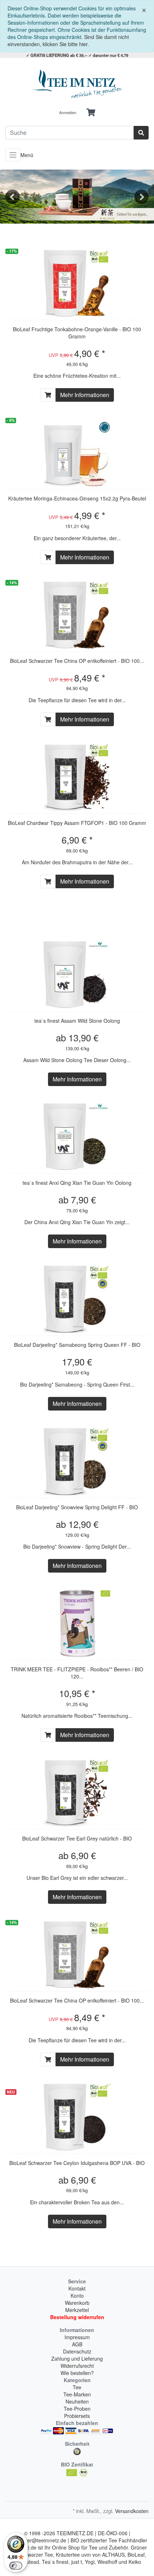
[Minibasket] (91, 113)
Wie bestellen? (77, 2373)
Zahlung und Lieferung (77, 2359)
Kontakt (77, 2288)
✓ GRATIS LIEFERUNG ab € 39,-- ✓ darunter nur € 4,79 (77, 55)
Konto (77, 2296)
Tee (77, 2387)
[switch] (16, 2566)
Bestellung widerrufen (77, 2317)
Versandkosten (132, 2511)
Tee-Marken (77, 2394)
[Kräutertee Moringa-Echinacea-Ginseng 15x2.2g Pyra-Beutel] (77, 453)
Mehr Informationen (85, 395)
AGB (77, 2344)
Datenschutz (77, 2351)
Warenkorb (77, 2303)
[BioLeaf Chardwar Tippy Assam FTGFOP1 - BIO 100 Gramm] (77, 777)
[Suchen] (141, 133)
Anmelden (68, 112)
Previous (13, 197)
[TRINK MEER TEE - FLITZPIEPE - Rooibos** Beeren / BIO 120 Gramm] (77, 1623)
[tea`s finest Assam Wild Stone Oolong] (77, 975)
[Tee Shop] (77, 84)
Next (141, 197)
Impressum (77, 2337)
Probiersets (77, 2416)
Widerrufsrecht (77, 2366)
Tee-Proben (77, 2409)
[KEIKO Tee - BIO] (77, 197)
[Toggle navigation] (13, 155)
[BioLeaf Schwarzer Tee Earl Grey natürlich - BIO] (77, 1793)
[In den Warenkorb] (48, 395)
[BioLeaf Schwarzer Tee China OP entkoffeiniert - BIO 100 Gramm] (77, 615)
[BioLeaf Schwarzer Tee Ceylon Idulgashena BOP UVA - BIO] (77, 2117)
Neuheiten (77, 2401)
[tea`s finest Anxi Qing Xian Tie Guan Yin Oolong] (77, 1137)
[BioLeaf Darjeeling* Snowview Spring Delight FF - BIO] (77, 1461)
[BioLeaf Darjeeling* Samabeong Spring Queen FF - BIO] (77, 1299)
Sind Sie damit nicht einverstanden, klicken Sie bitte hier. (68, 40)
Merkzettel (77, 2310)
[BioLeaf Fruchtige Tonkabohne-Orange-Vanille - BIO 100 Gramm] (77, 283)
